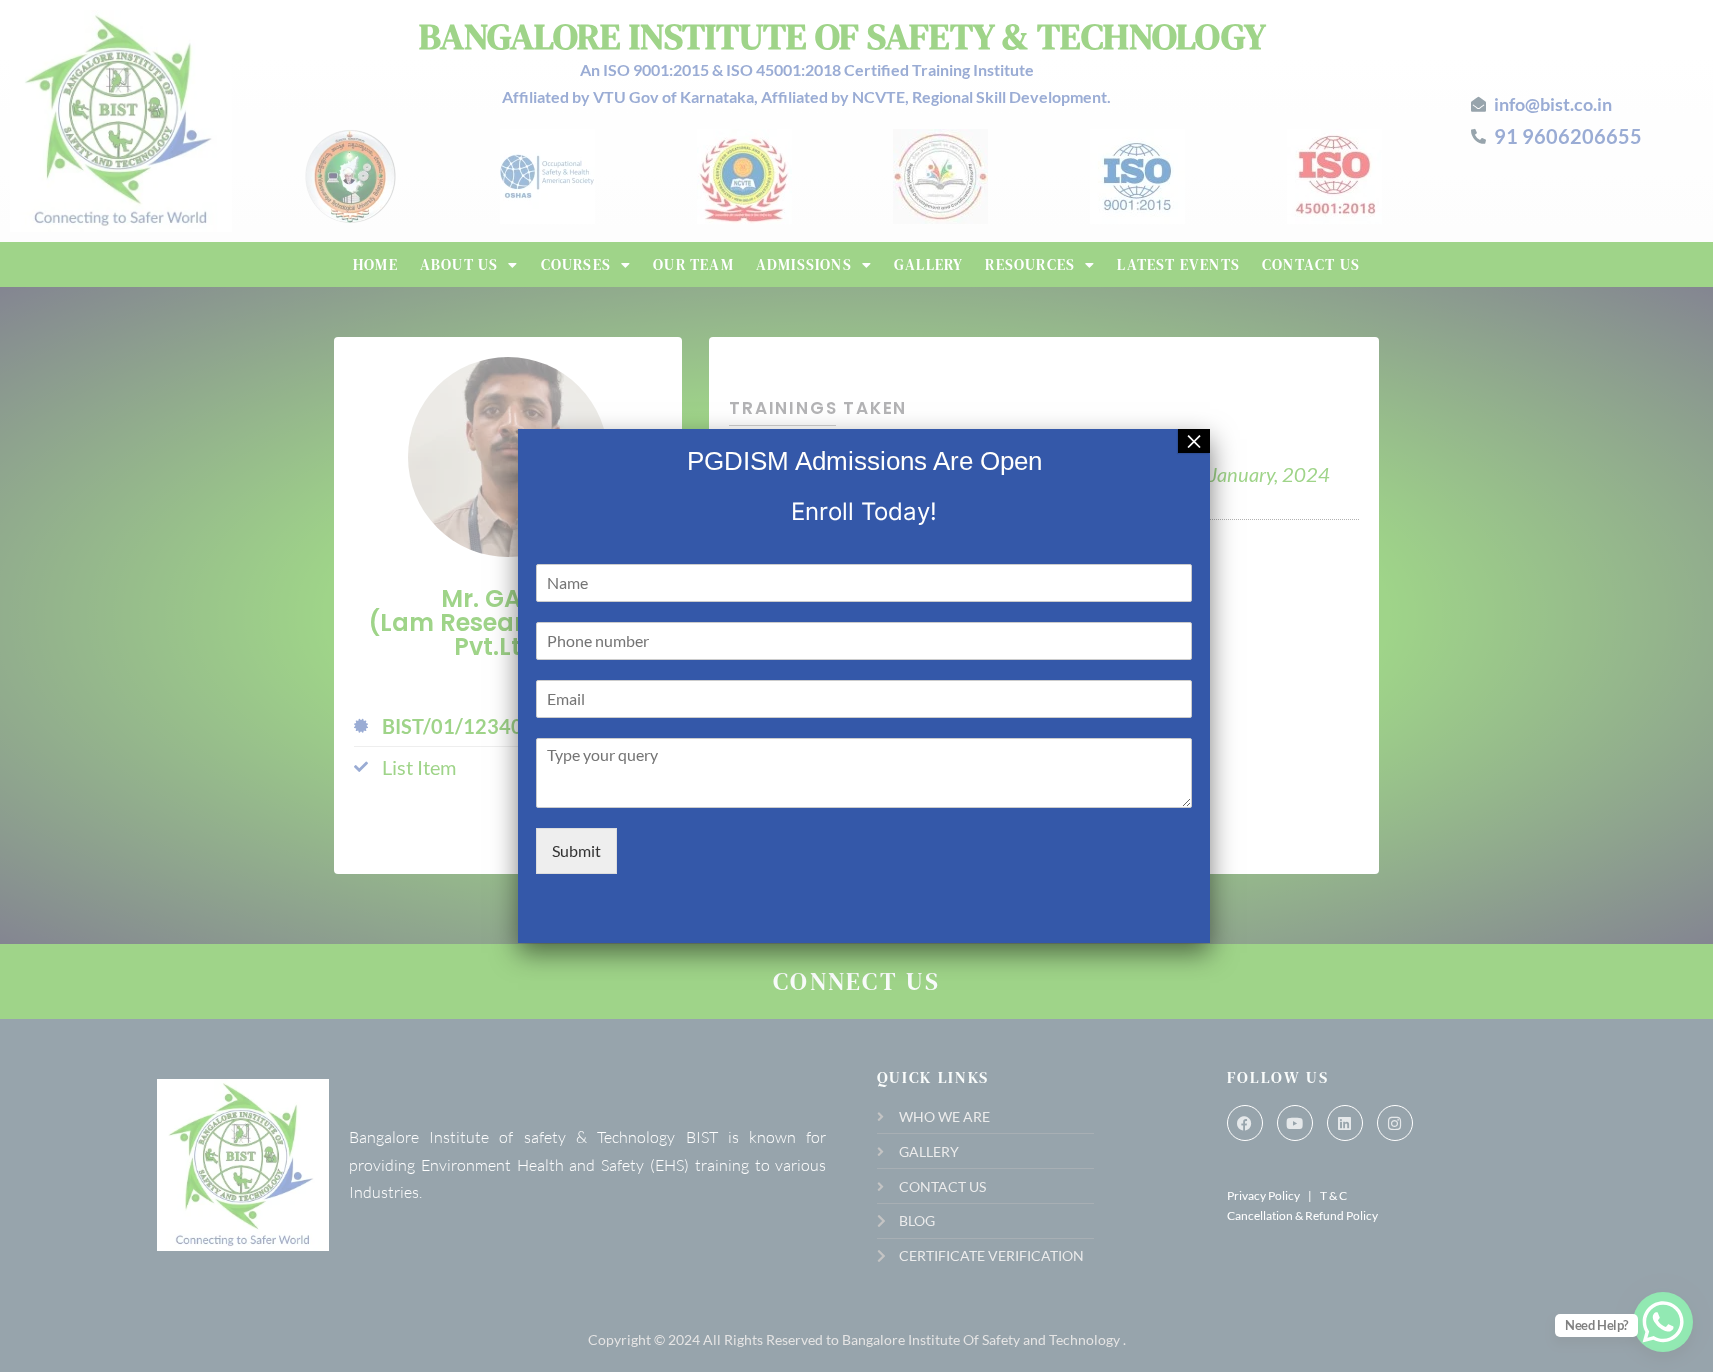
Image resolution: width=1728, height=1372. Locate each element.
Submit (576, 850)
